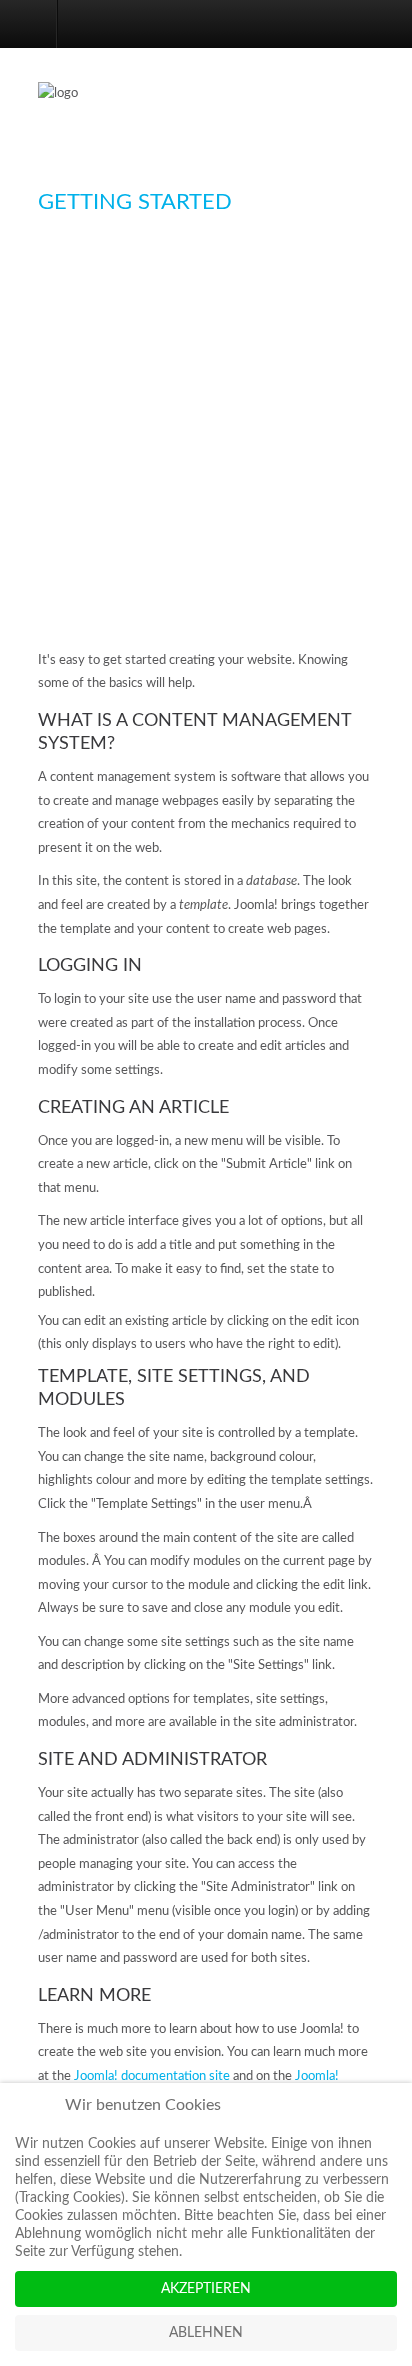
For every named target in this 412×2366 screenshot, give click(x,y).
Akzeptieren (206, 2289)
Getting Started (135, 202)
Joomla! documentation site (152, 2076)
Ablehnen (206, 2333)
